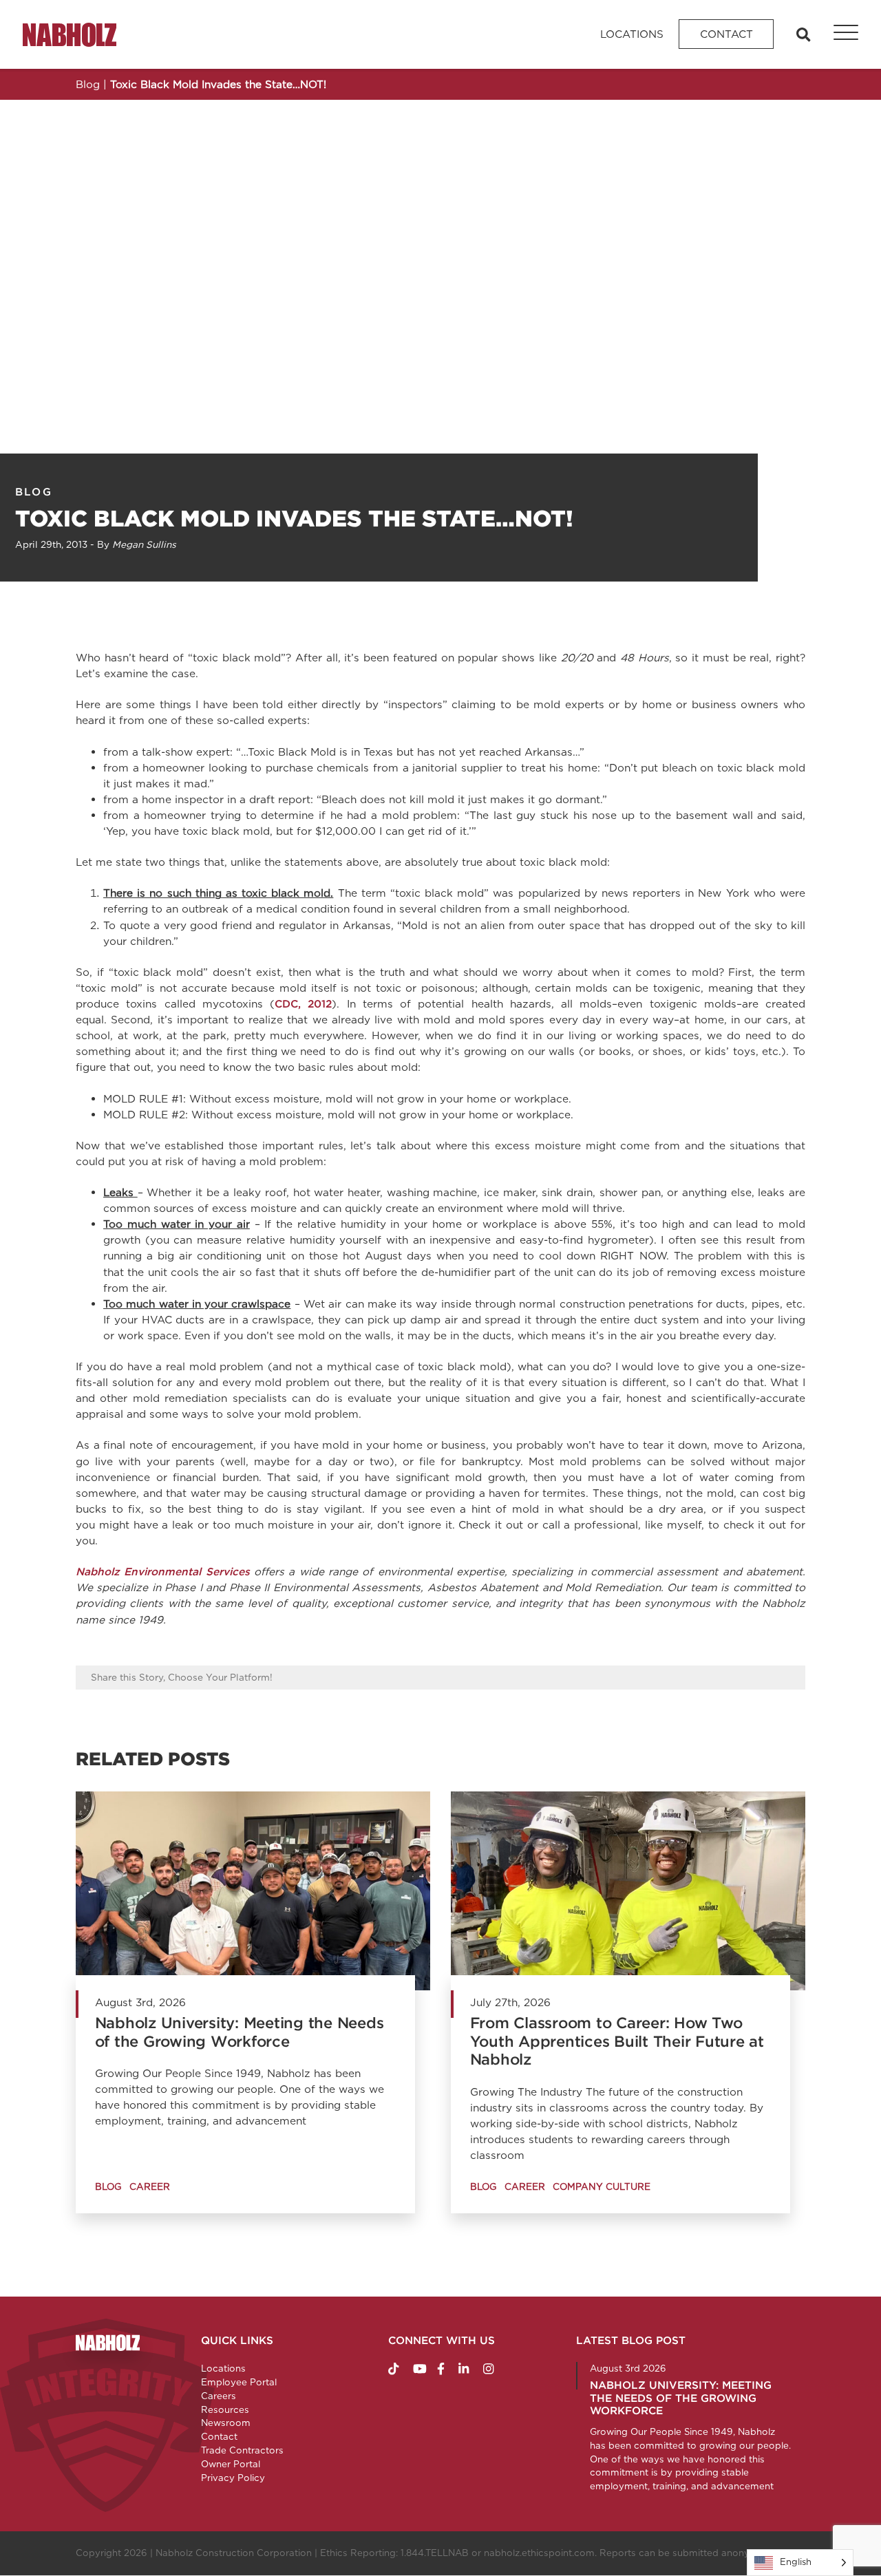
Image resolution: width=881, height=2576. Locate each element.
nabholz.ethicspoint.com (539, 2553)
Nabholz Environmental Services (165, 1572)
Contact (726, 34)
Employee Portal (239, 2382)
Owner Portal (231, 2464)
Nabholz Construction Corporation (234, 2553)
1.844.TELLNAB (435, 2553)
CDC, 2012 (303, 1004)
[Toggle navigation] (838, 34)
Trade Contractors (242, 2450)
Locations (632, 34)
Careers (219, 2396)
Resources (225, 2409)
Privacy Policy (233, 2478)
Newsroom (226, 2423)
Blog (34, 492)
